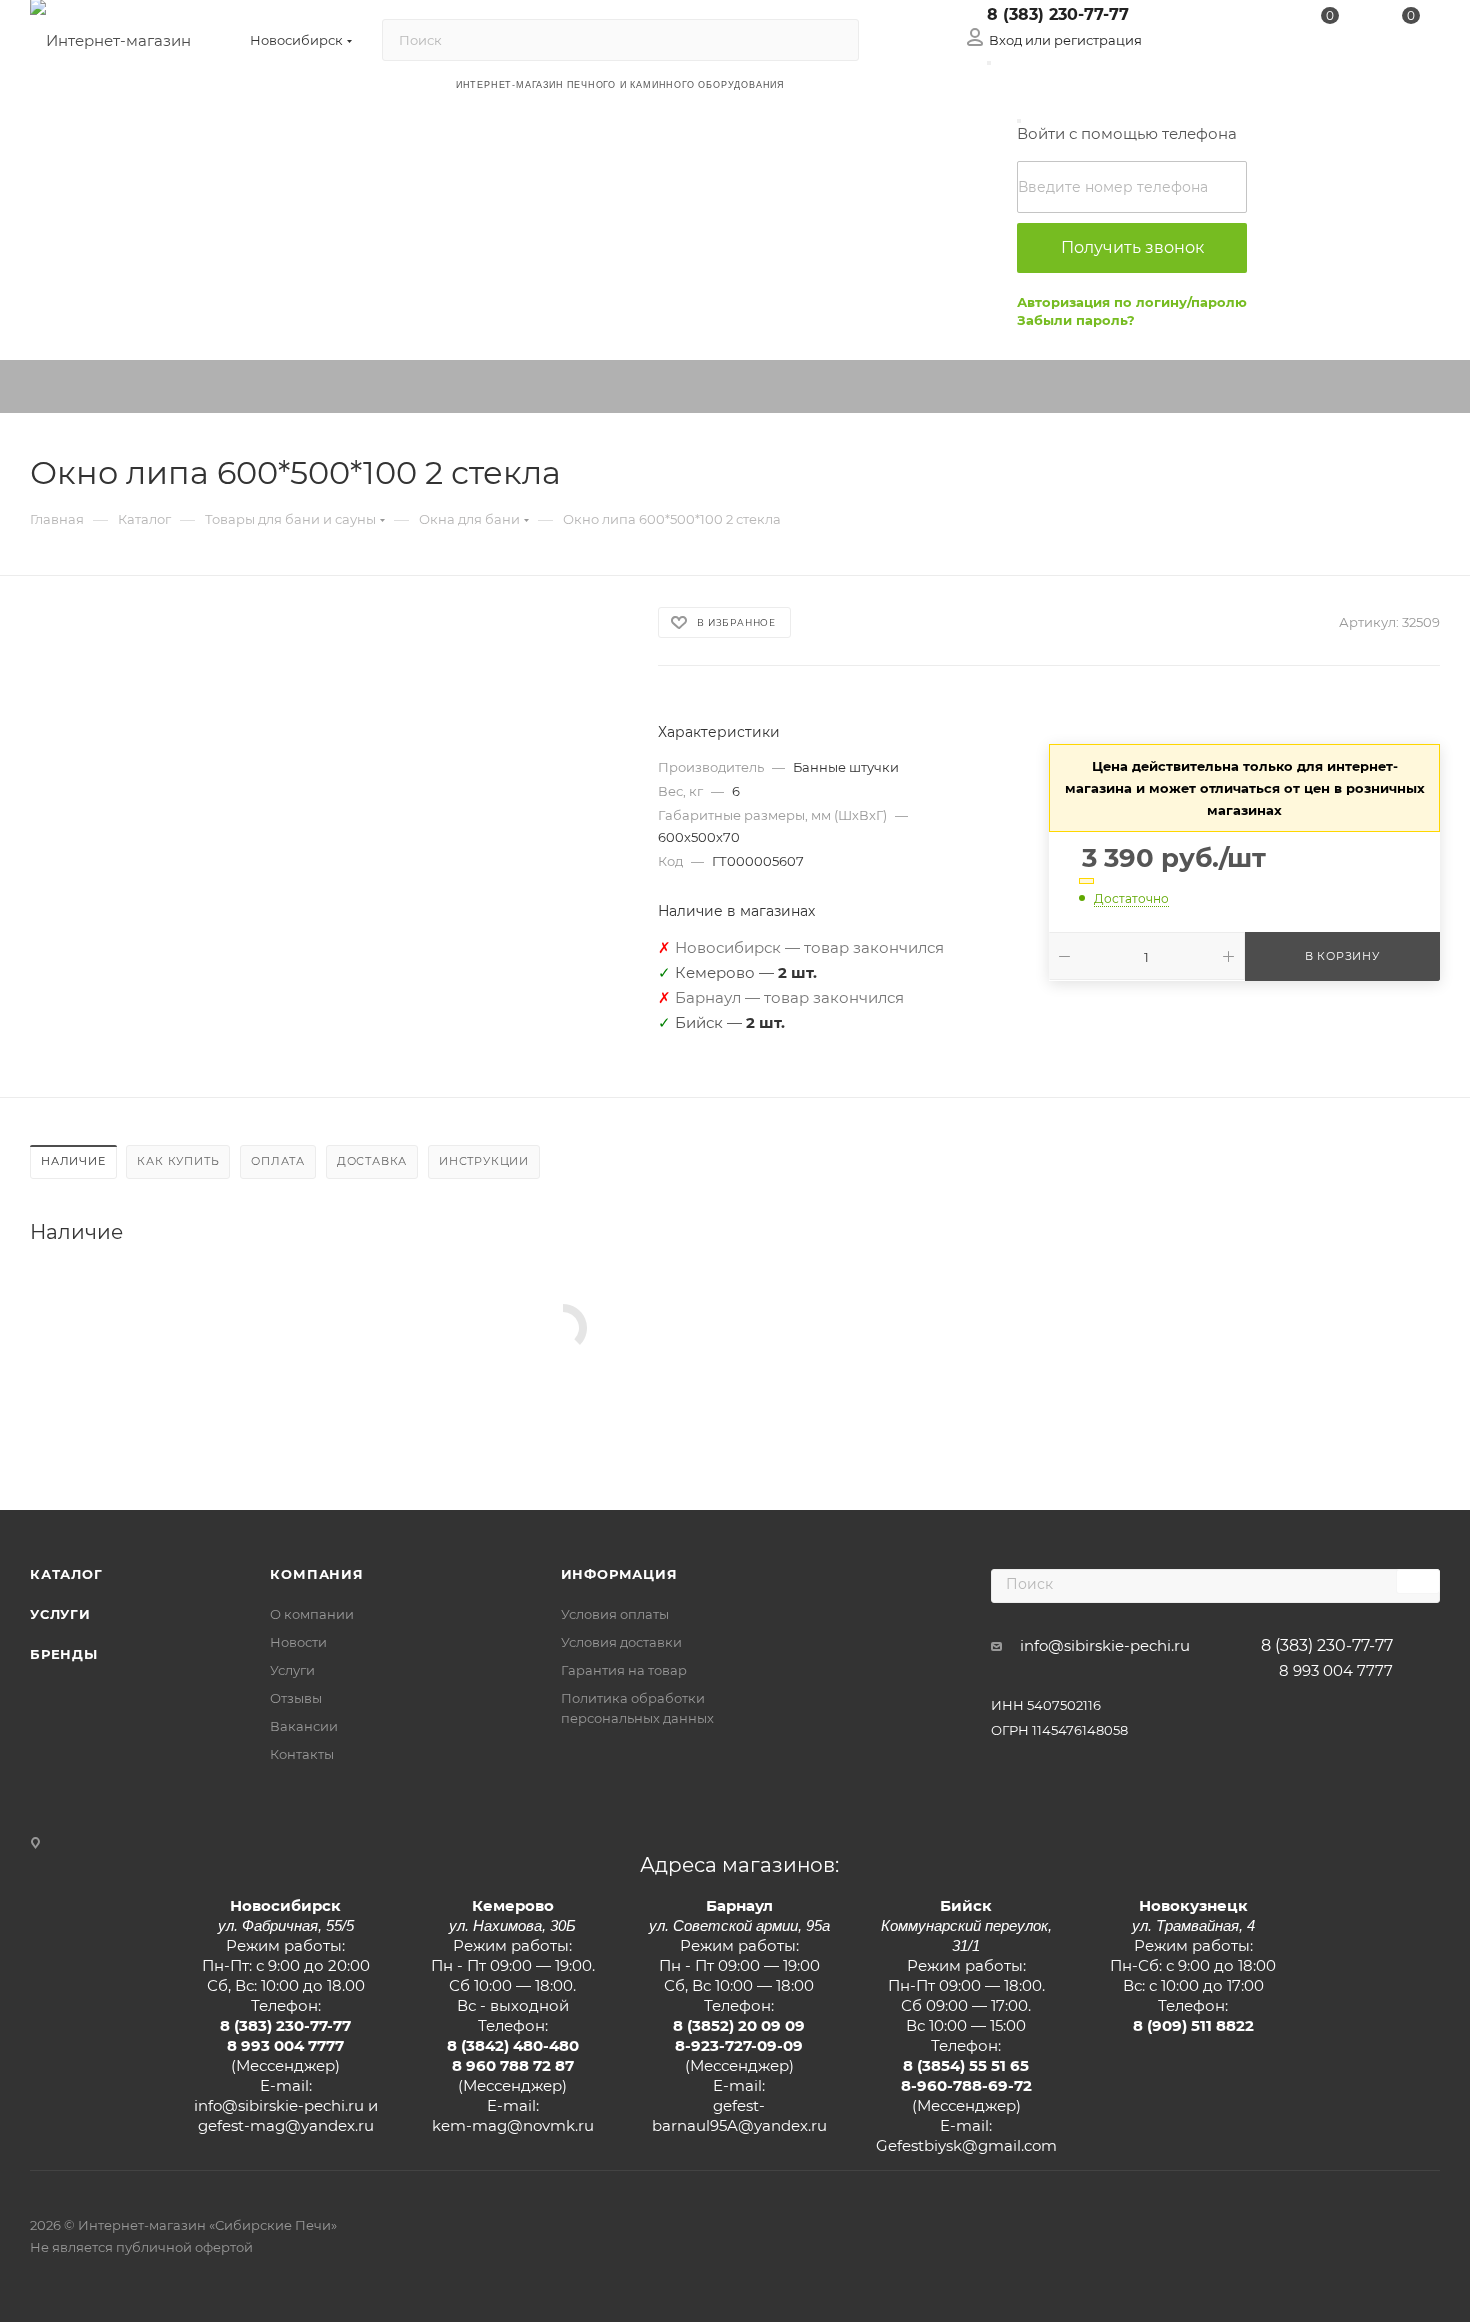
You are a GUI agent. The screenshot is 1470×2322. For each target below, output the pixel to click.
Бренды (64, 1654)
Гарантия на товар (624, 1670)
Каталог (66, 1574)
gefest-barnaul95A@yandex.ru (739, 2115)
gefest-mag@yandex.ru (286, 2125)
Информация (619, 1574)
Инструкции (484, 1161)
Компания (316, 1574)
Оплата (278, 1161)
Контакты (302, 1754)
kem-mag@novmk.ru (513, 2125)
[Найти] (834, 40)
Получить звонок (1132, 247)
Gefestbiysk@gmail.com (966, 2145)
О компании (312, 1614)
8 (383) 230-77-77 (1058, 14)
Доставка (372, 1161)
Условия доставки (621, 1642)
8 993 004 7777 (1336, 1670)
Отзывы (296, 1698)
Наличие (73, 1161)
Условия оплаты (615, 1614)
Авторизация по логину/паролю (1132, 302)
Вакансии (304, 1726)
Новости (298, 1642)
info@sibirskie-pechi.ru (1105, 1645)
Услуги (60, 1614)
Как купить (178, 1161)
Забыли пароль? (1076, 320)
